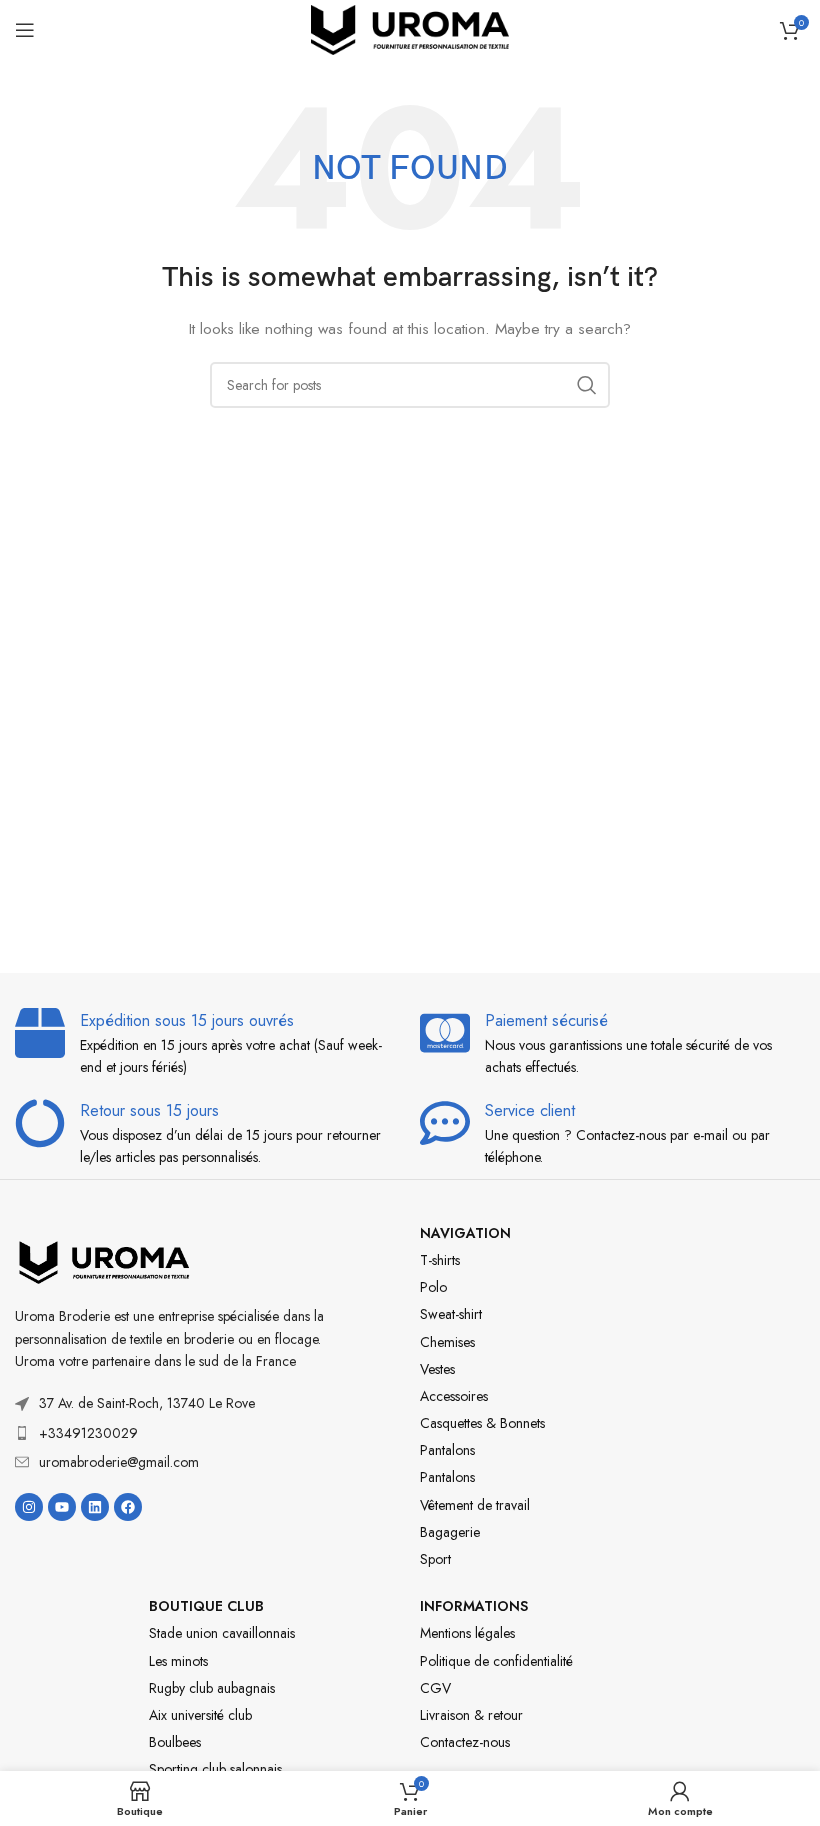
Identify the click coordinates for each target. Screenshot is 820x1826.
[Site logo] (410, 28)
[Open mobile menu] (25, 30)
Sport (435, 1559)
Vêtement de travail (475, 1505)
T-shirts (440, 1260)
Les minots (178, 1661)
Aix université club (200, 1715)
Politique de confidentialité (496, 1661)
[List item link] (177, 1433)
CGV (435, 1688)
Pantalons (447, 1450)
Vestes (437, 1369)
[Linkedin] (95, 1507)
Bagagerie (450, 1532)
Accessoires (454, 1396)
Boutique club (206, 1606)
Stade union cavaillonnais (222, 1633)
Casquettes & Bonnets (482, 1423)
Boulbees (175, 1742)
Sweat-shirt (451, 1314)
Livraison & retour (471, 1715)
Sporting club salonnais (215, 1769)
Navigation (465, 1233)
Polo (433, 1287)
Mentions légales (467, 1633)
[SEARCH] (587, 385)
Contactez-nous (465, 1742)
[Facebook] (128, 1507)
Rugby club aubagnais (212, 1688)
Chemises (447, 1342)
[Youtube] (62, 1507)
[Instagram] (29, 1507)
